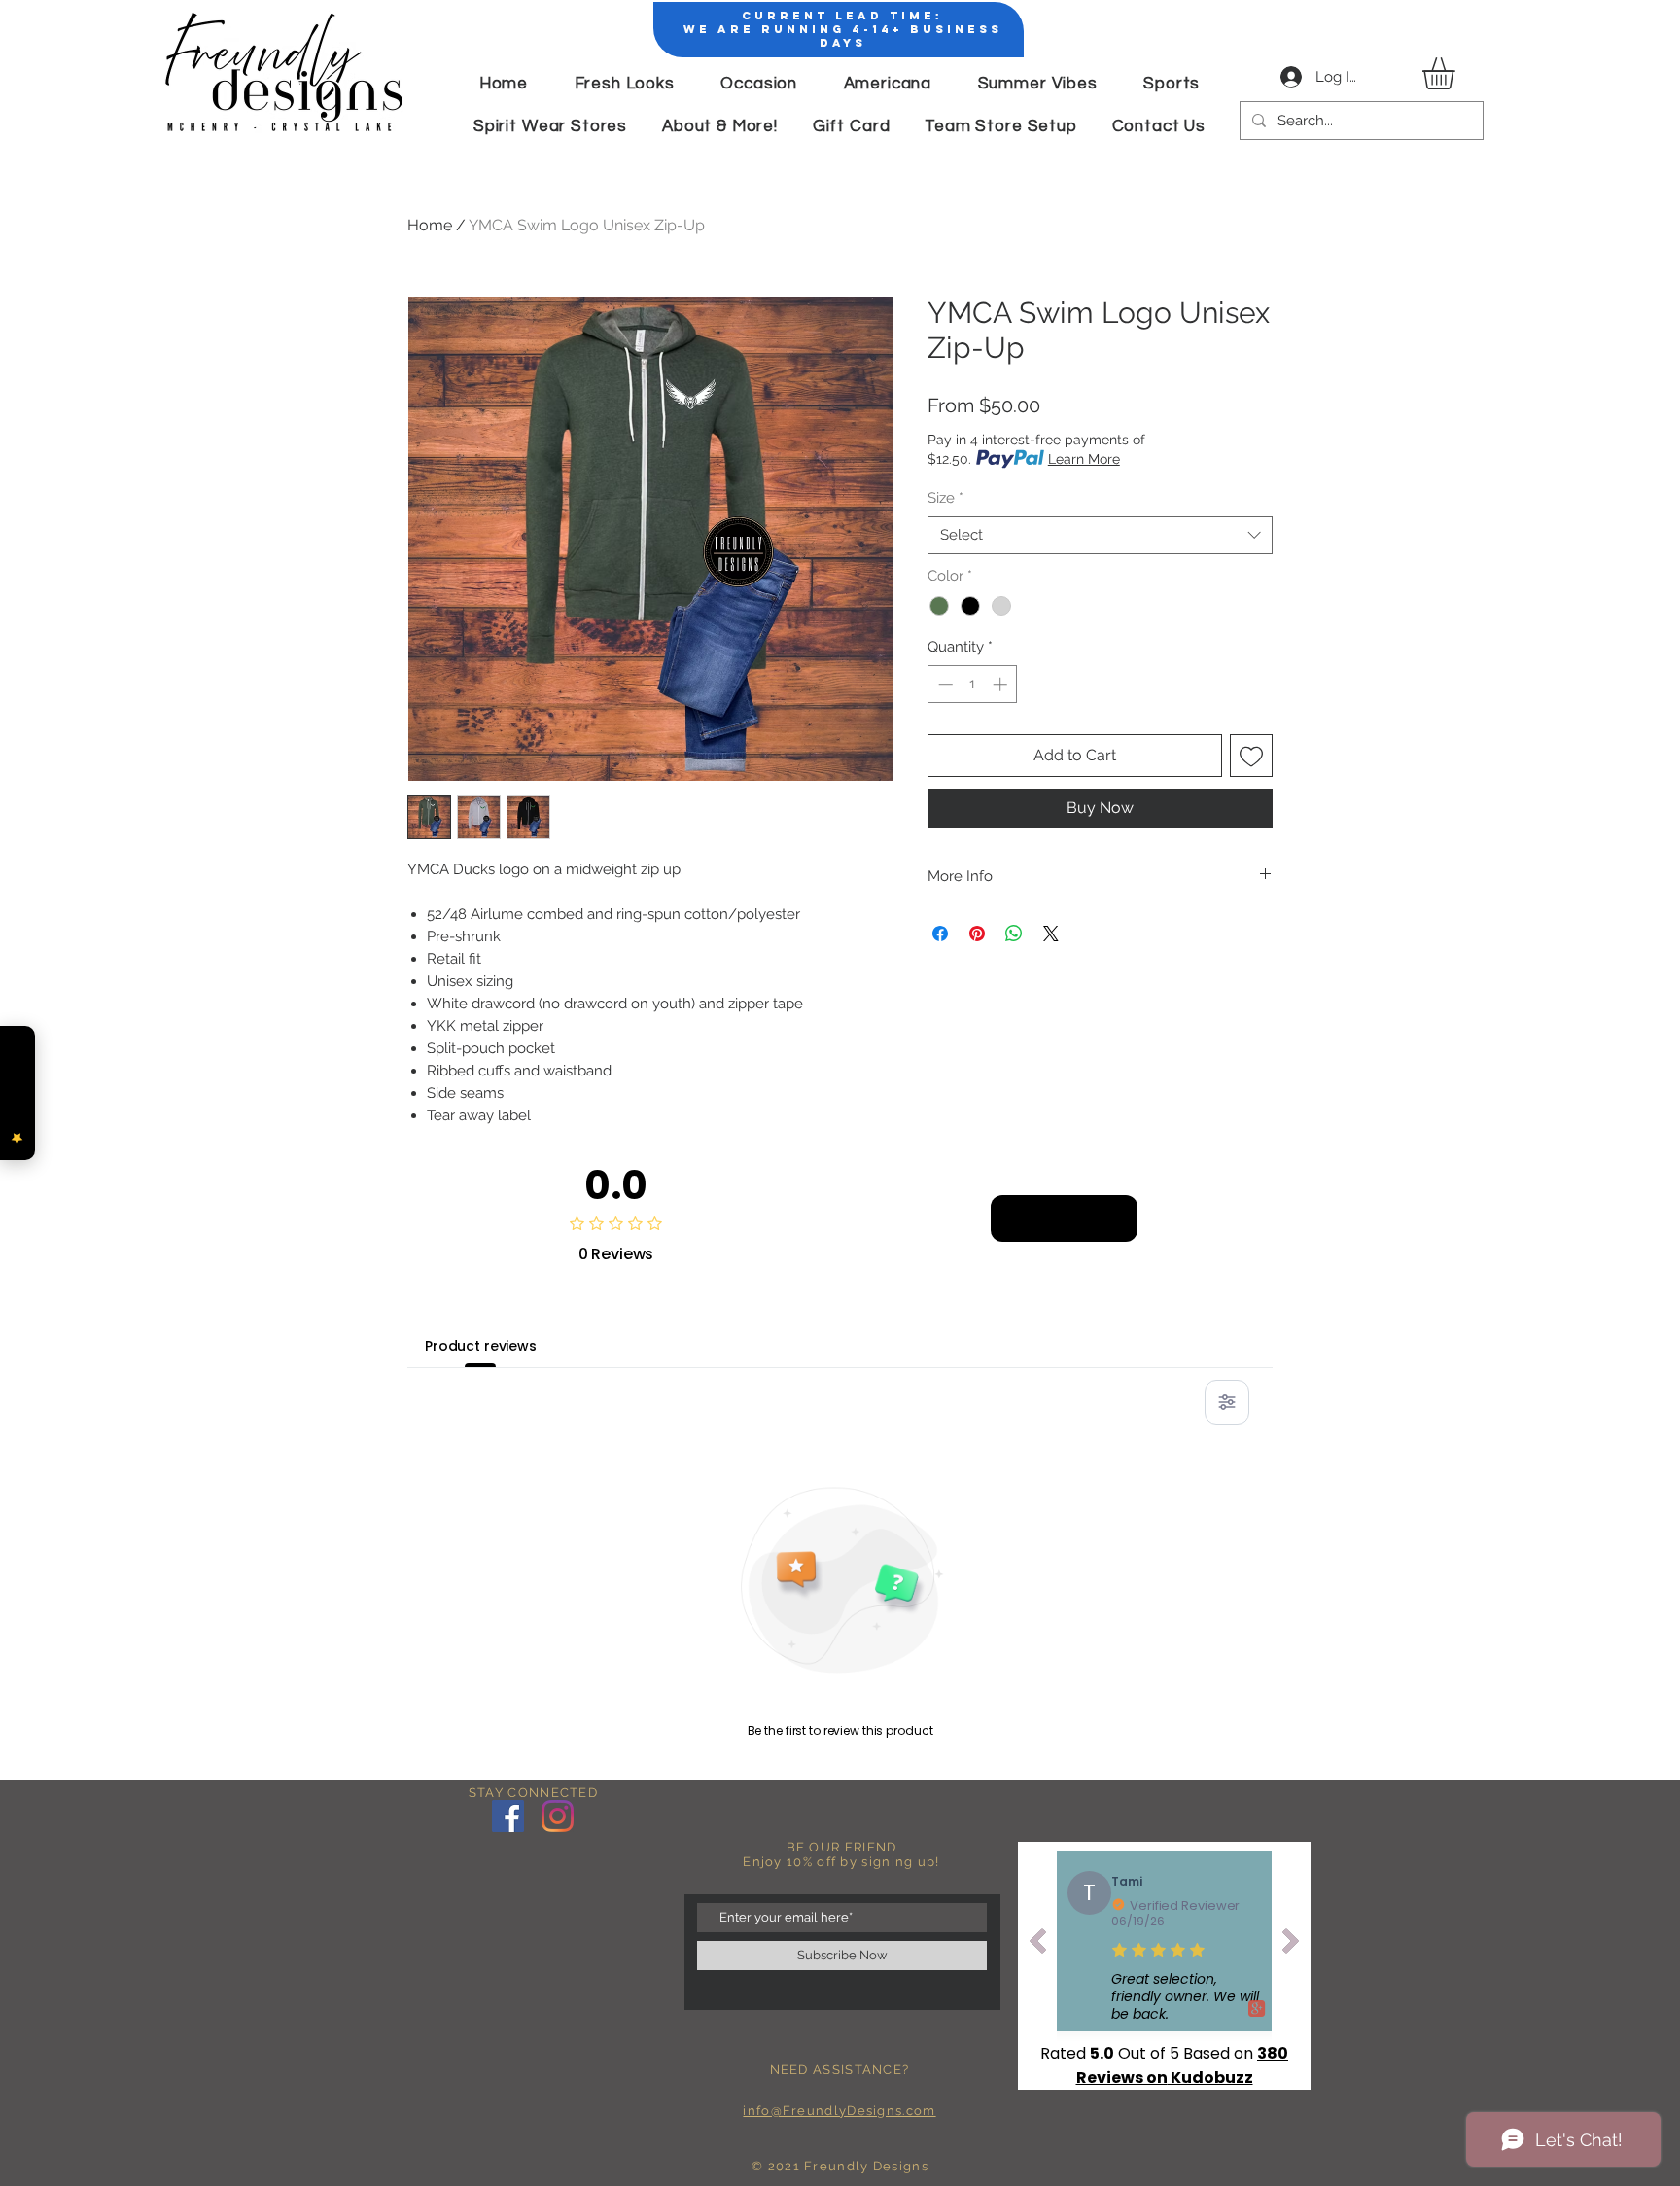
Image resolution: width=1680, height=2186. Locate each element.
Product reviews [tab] (481, 1346)
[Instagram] (558, 1816)
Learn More (1084, 459)
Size (945, 498)
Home (430, 225)
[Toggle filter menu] (1227, 1402)
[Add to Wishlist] (1251, 756)
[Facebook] (508, 1816)
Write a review (1064, 1217)
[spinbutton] (973, 684)
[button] (1457, 73)
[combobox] (1100, 535)
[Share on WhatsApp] (1014, 934)
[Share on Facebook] (940, 934)
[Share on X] (1051, 934)
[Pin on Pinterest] (977, 934)
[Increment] (1002, 684)
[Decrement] (944, 684)
